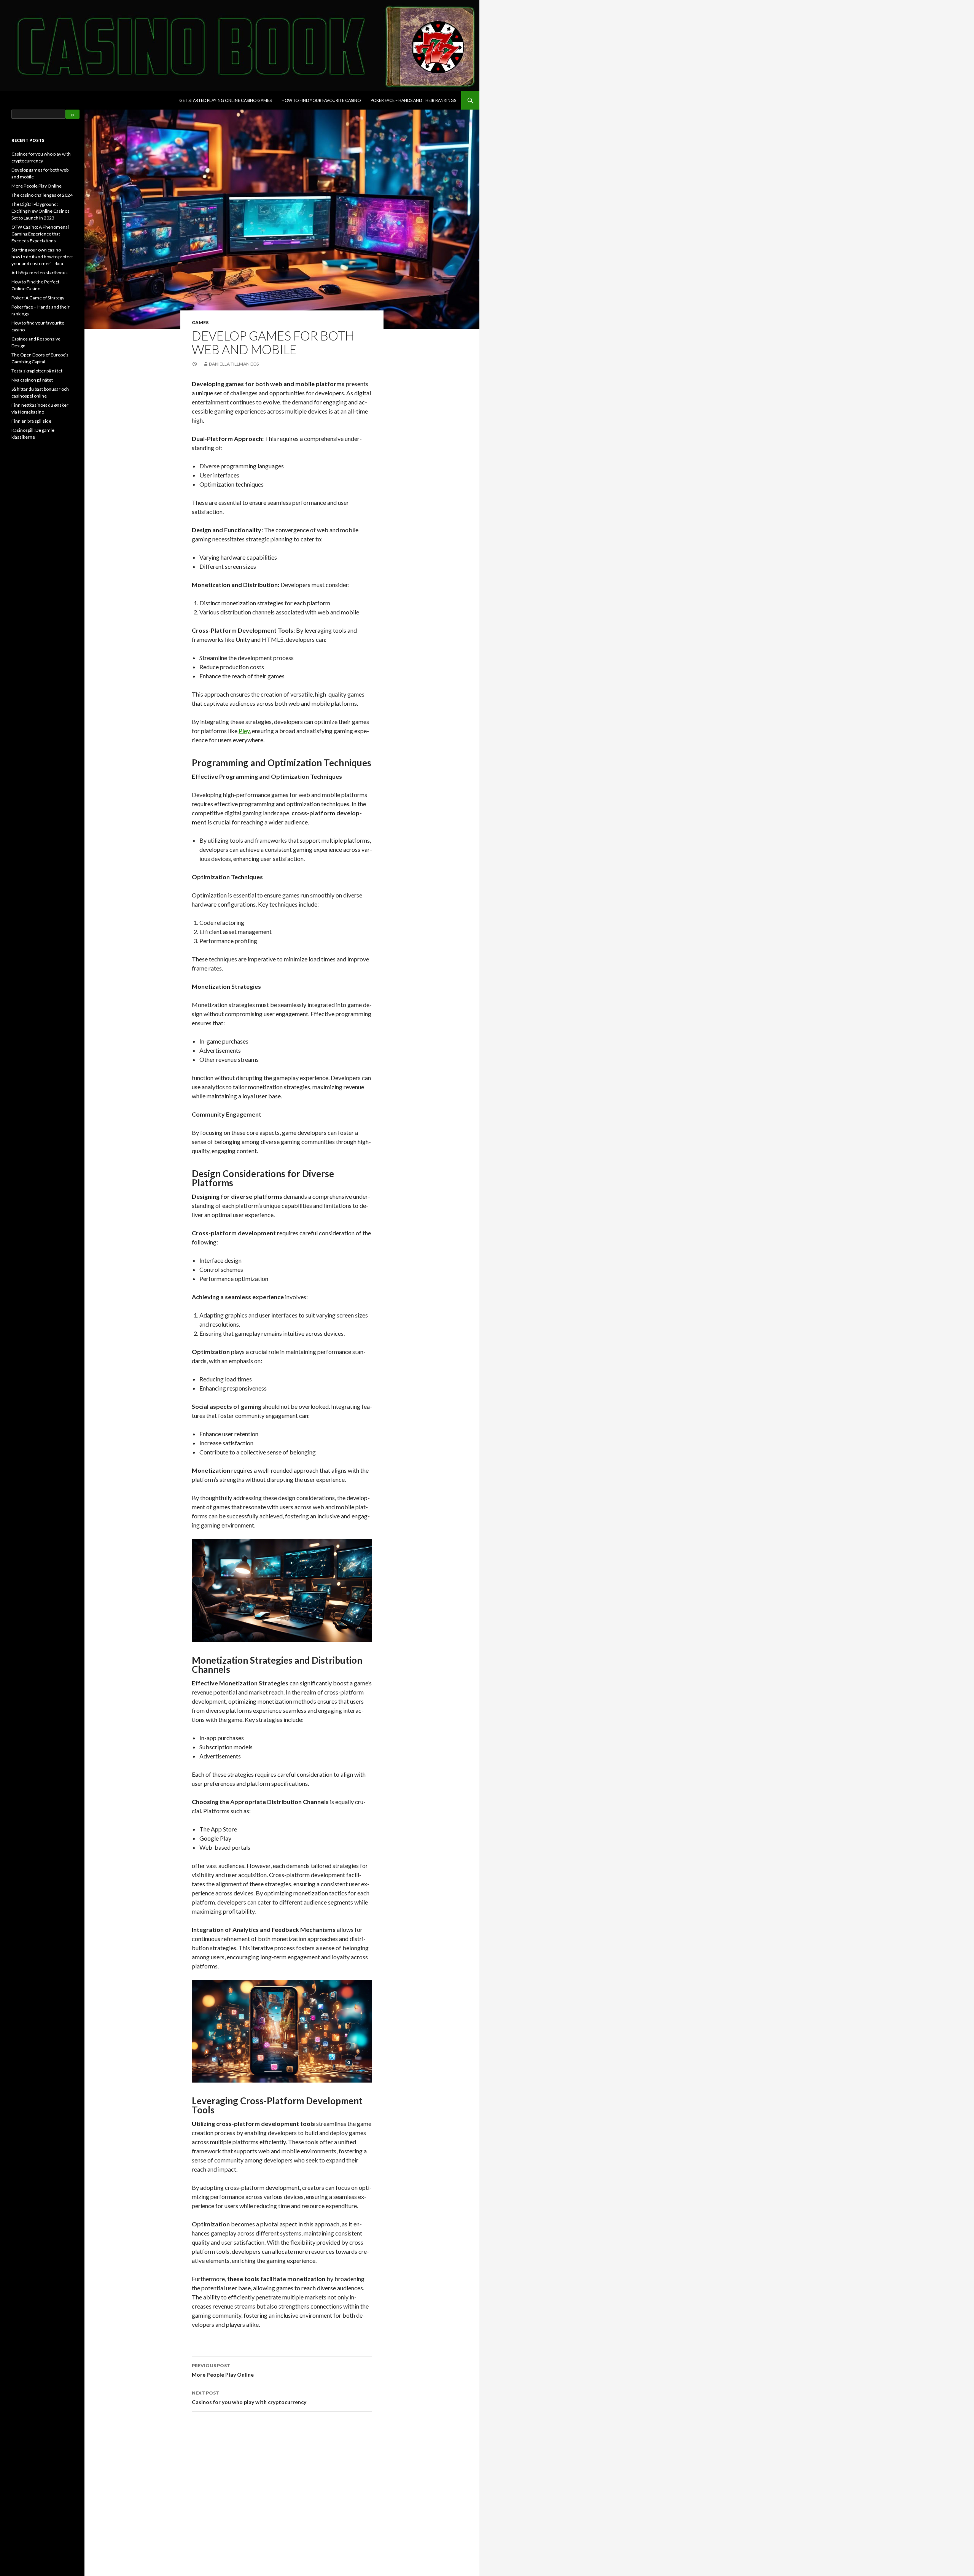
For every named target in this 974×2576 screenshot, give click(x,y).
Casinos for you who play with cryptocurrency (249, 2398)
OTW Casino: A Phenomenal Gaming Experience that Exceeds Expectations (40, 234)
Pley (244, 731)
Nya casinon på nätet (32, 380)
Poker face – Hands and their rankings (413, 100)
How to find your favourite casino (321, 100)
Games (200, 322)
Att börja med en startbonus (40, 273)
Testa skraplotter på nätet (37, 371)
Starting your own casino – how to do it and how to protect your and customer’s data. (42, 257)
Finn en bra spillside (31, 421)
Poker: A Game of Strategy (38, 298)
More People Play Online (223, 2370)
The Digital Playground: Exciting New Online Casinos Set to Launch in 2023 (41, 211)
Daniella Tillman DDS (234, 364)
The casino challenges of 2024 (42, 195)
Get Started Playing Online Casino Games (225, 100)
